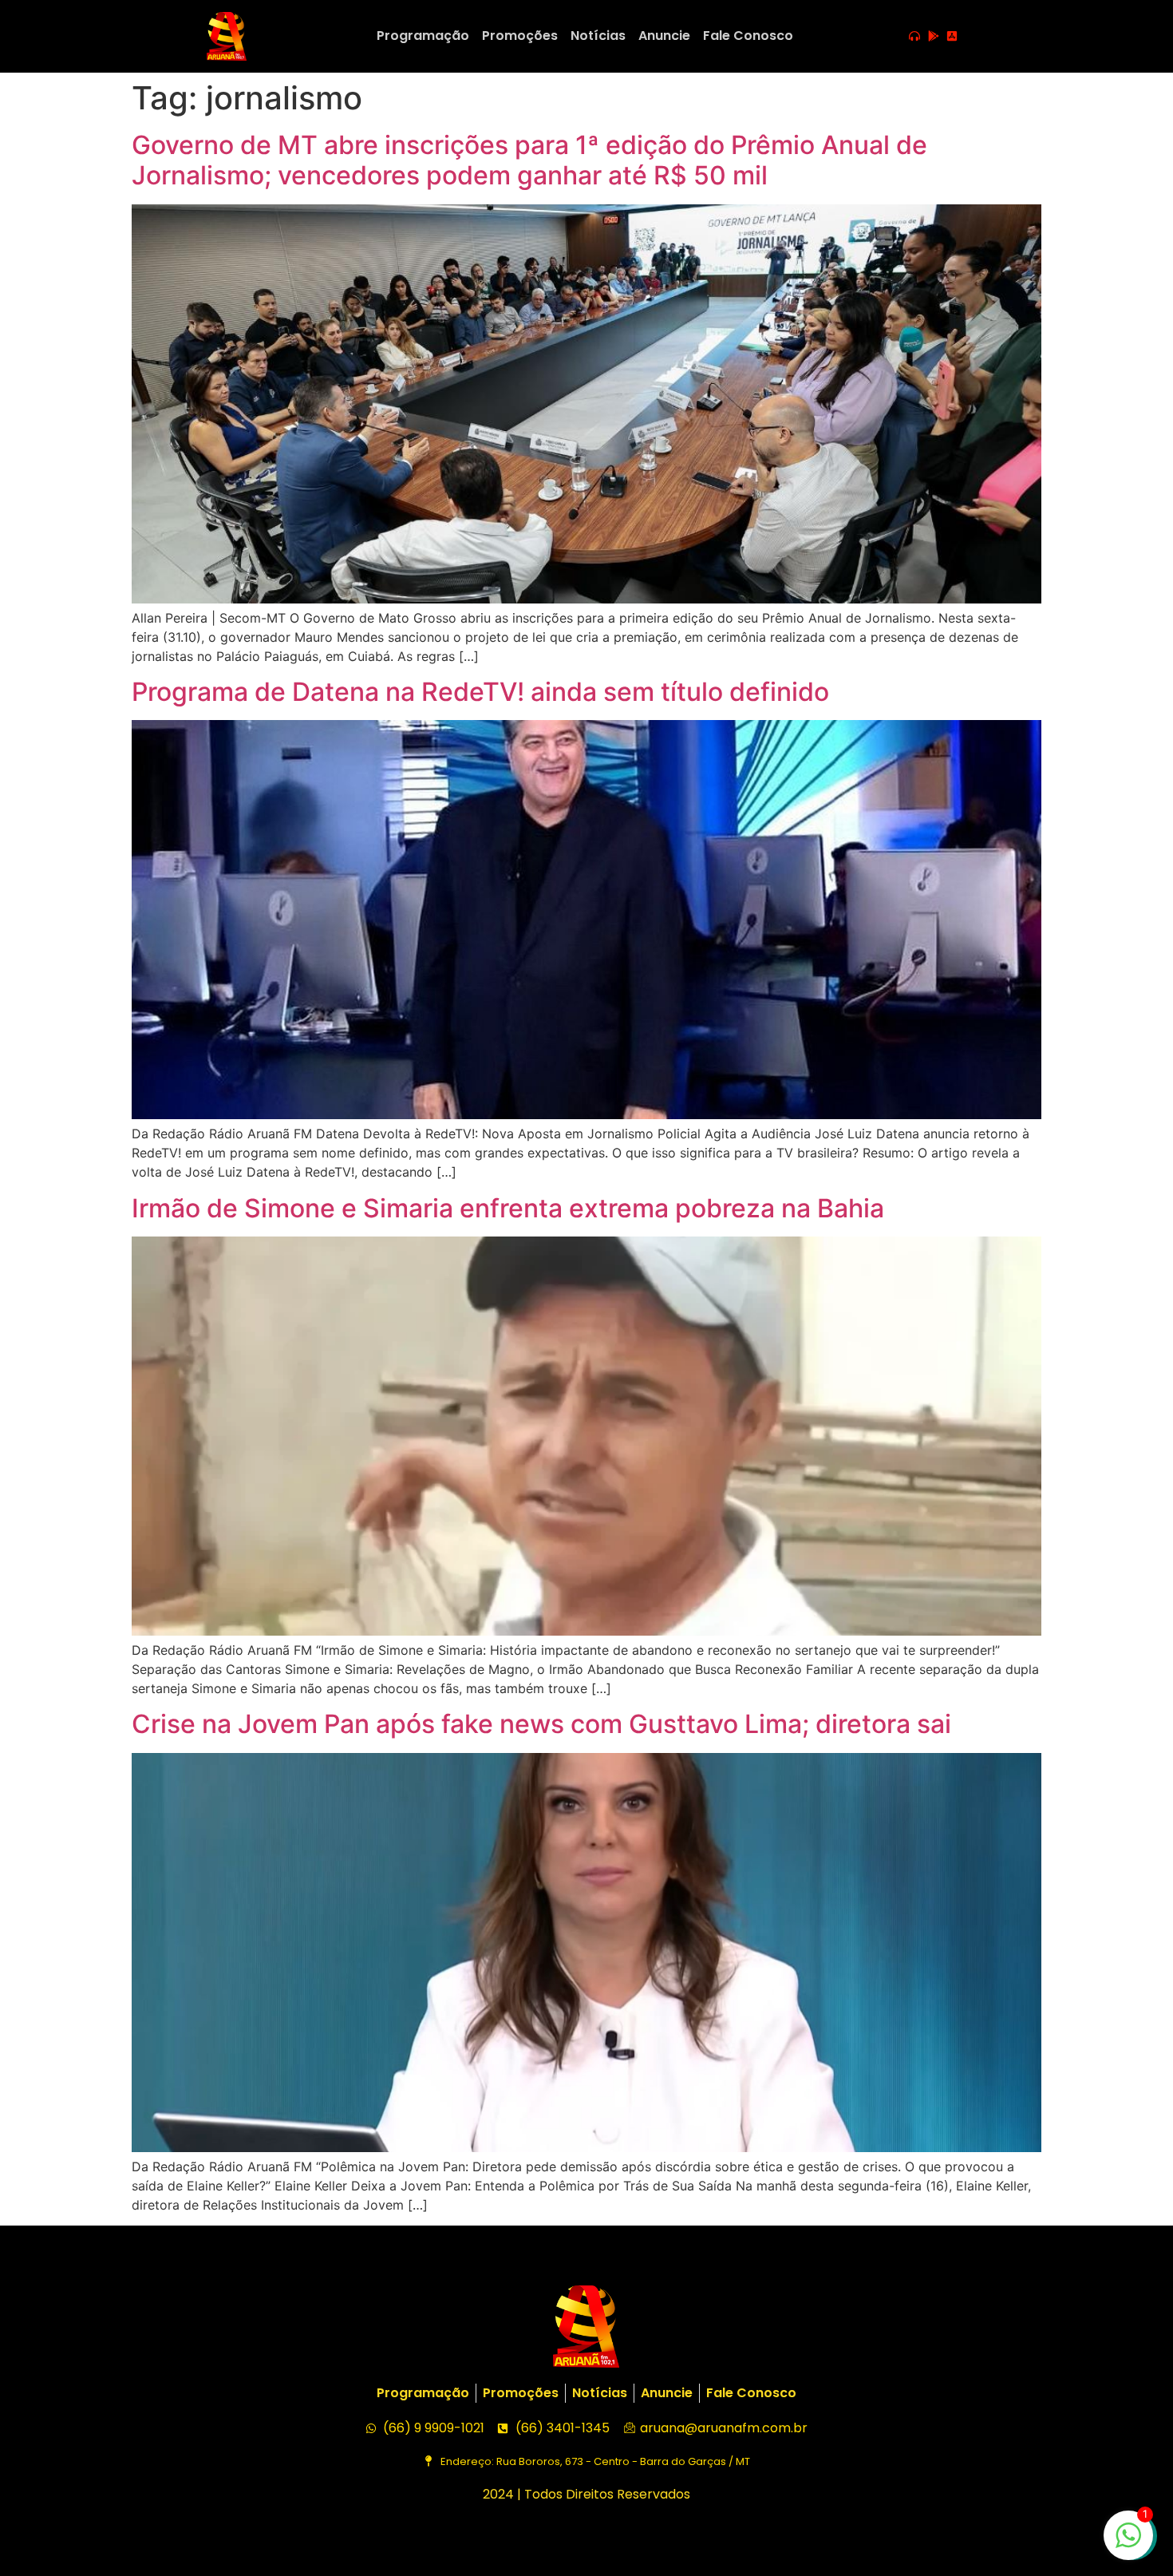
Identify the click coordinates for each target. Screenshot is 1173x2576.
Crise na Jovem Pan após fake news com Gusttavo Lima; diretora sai (541, 1724)
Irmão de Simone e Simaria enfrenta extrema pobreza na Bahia (508, 1208)
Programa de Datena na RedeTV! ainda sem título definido (480, 692)
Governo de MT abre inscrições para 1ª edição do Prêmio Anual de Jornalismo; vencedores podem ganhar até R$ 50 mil (529, 160)
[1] (1128, 2543)
